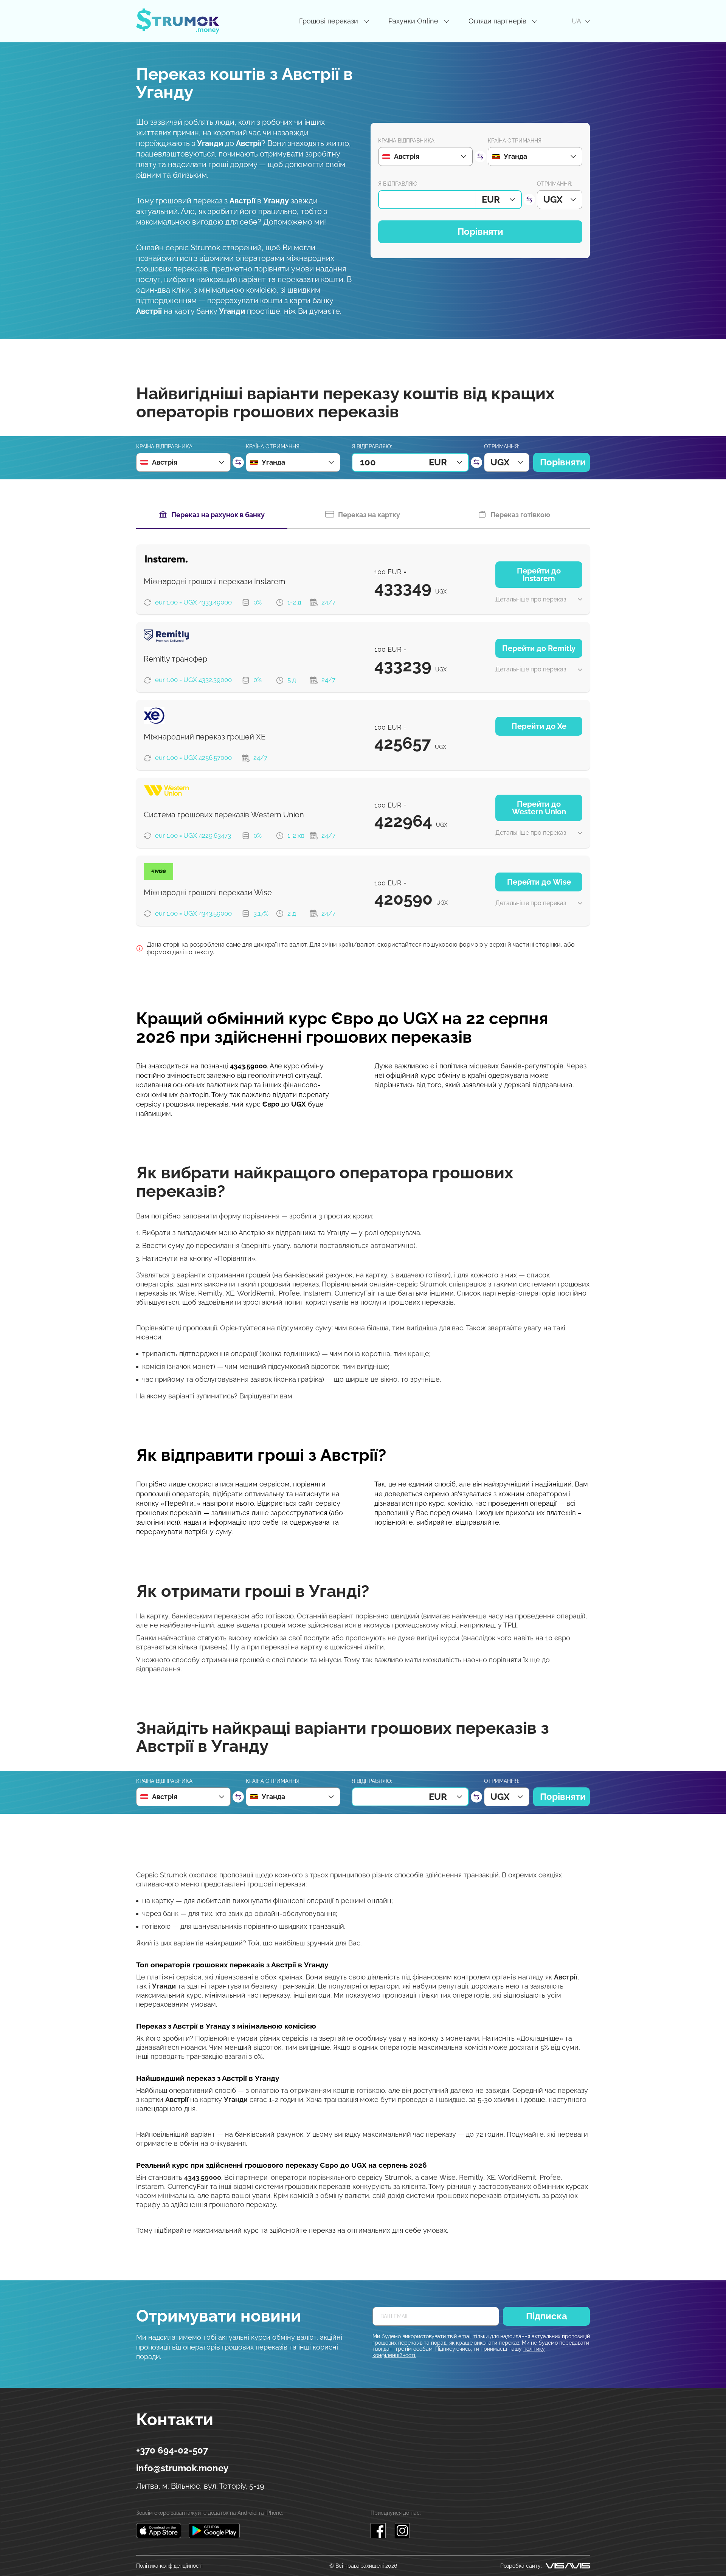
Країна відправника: (407, 141)
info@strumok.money (182, 2468)
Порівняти (480, 232)
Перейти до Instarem (539, 575)
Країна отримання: (515, 141)
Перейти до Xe (539, 726)
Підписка (547, 2316)
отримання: (555, 184)
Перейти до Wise (539, 882)
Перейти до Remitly (539, 648)
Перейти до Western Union (539, 808)
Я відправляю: (398, 184)
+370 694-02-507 (172, 2450)
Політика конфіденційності (169, 2566)
